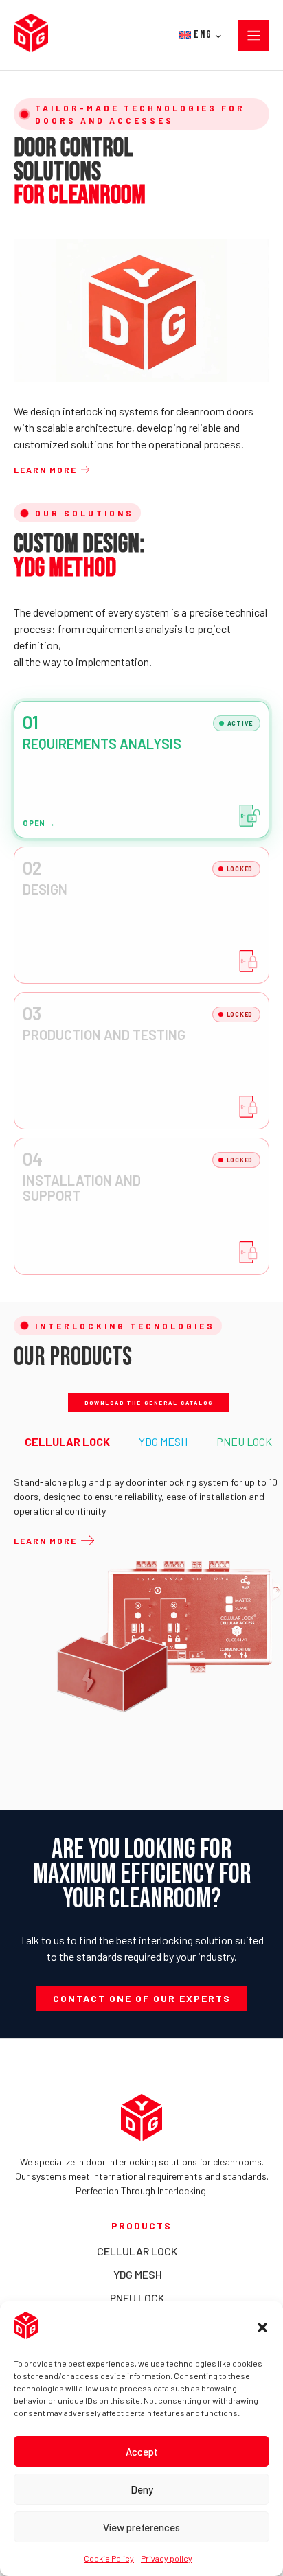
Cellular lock (137, 2251)
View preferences (141, 2527)
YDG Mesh (138, 2274)
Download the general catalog (149, 1403)
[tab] (67, 1442)
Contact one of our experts (142, 1998)
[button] (262, 2327)
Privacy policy (167, 2558)
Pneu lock (137, 2298)
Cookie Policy (109, 2558)
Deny (142, 2489)
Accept (142, 2452)
